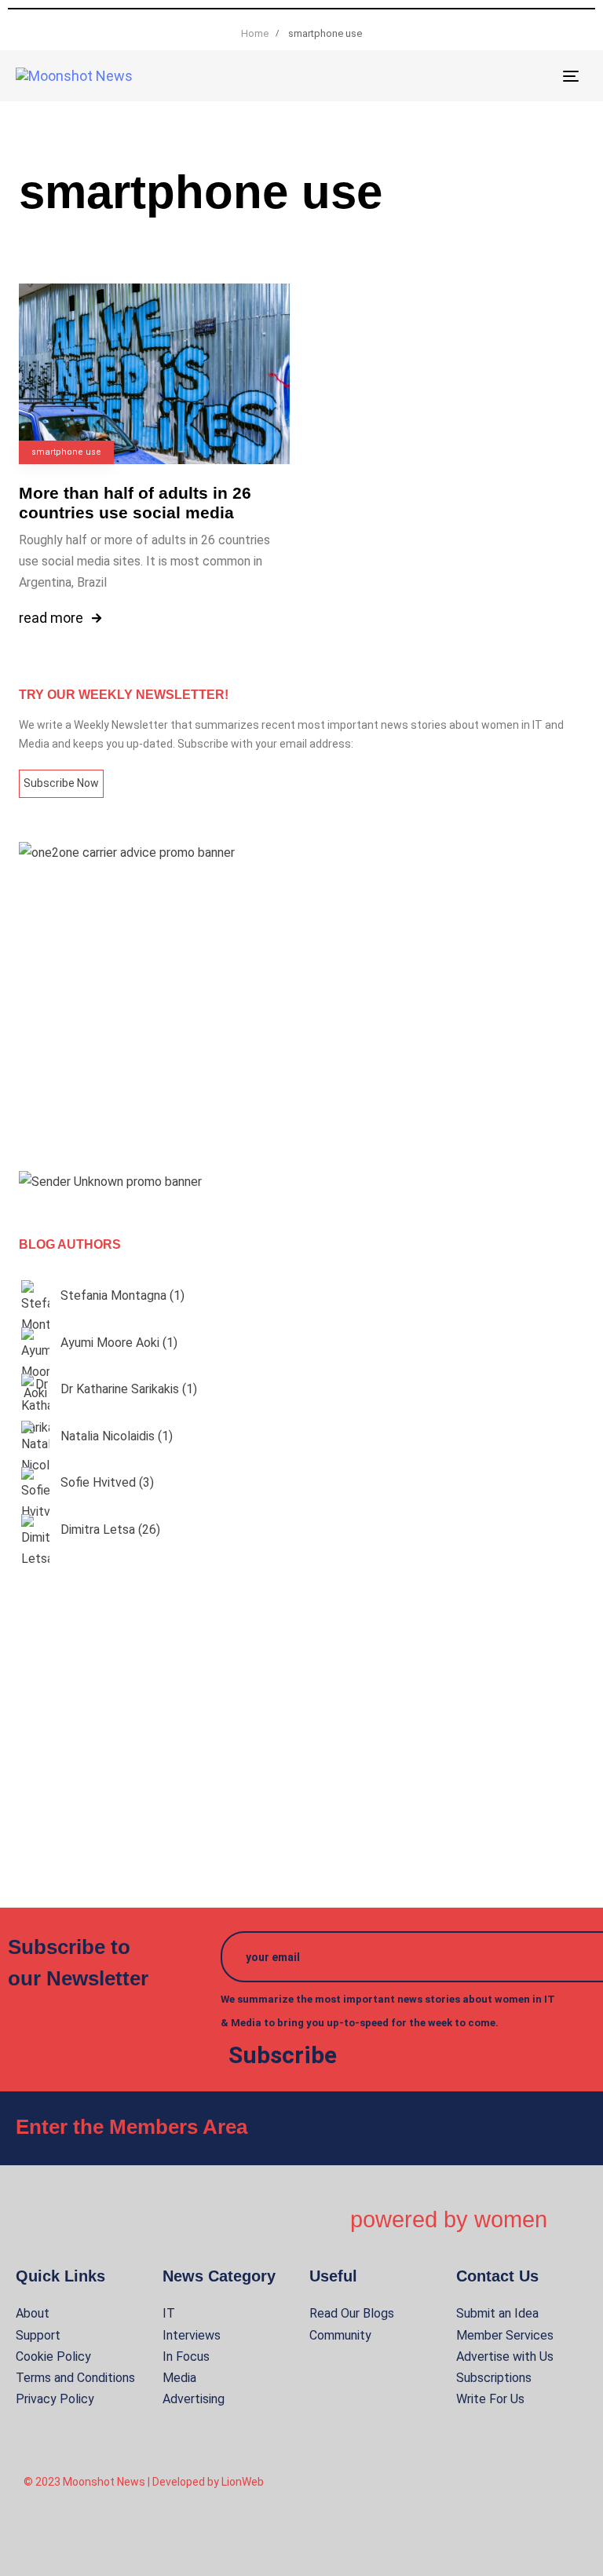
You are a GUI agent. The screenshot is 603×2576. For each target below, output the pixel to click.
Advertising (194, 2399)
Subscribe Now (61, 783)
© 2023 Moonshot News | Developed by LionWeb (144, 2482)
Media (179, 2378)
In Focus (186, 2356)
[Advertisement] (301, 1016)
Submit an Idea (497, 2313)
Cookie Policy (53, 2356)
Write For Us (490, 2399)
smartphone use (66, 452)
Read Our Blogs (352, 2313)
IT (169, 2313)
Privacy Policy (55, 2399)
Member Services (505, 2335)
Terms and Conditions (75, 2378)
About (33, 2313)
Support (38, 2335)
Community (340, 2335)
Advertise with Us (505, 2356)
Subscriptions (494, 2378)
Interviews (192, 2335)
